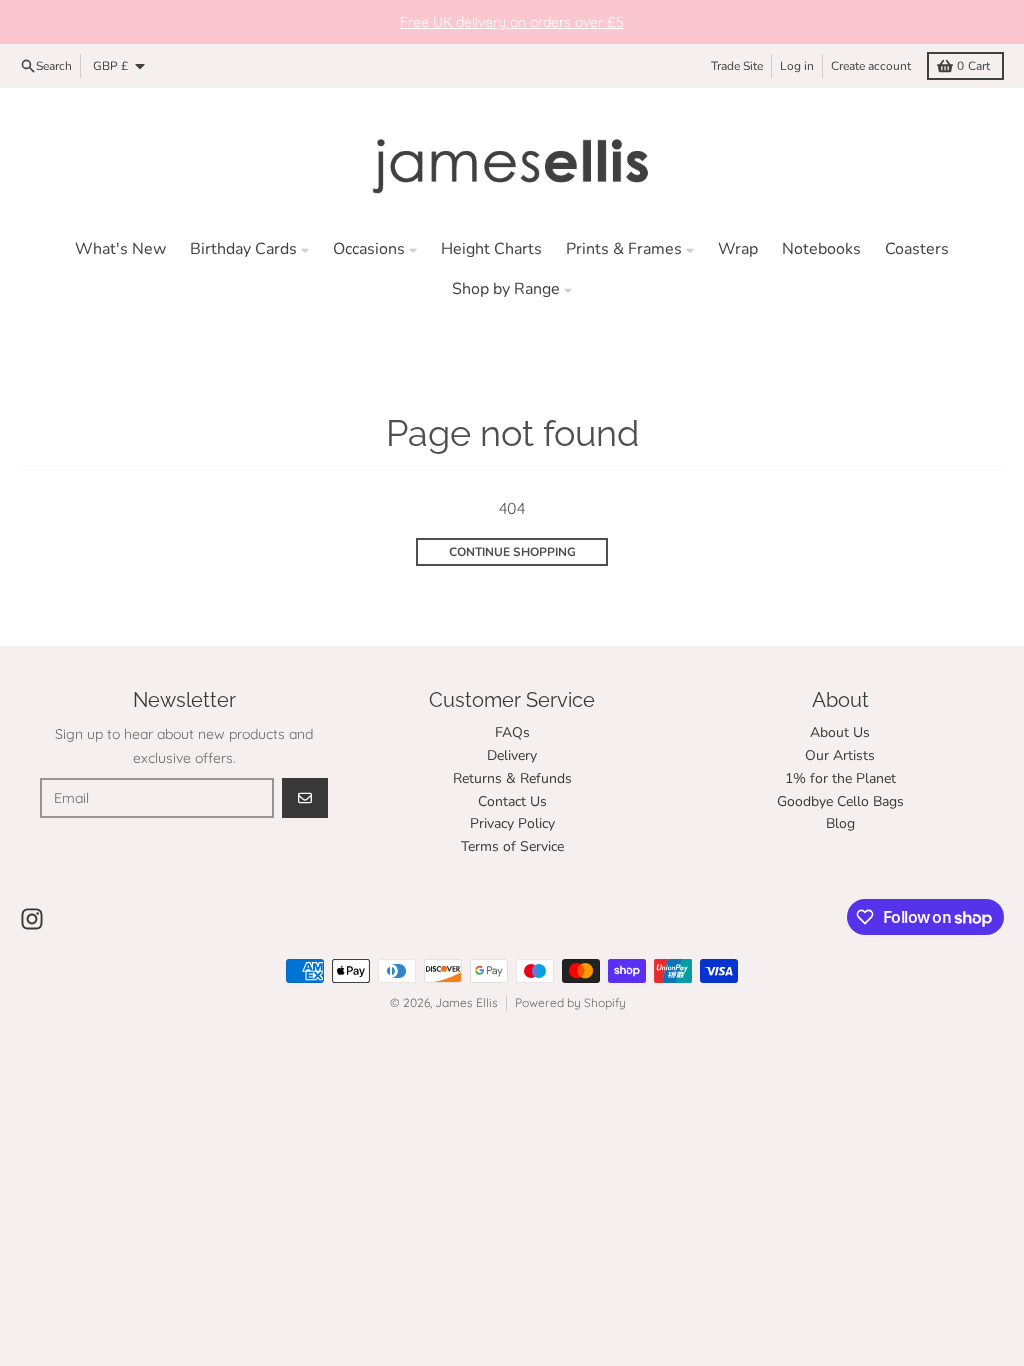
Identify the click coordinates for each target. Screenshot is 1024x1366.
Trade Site (737, 66)
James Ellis (466, 1002)
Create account (871, 66)
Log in (797, 66)
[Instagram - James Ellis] (32, 919)
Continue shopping (512, 552)
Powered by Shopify (570, 1002)
